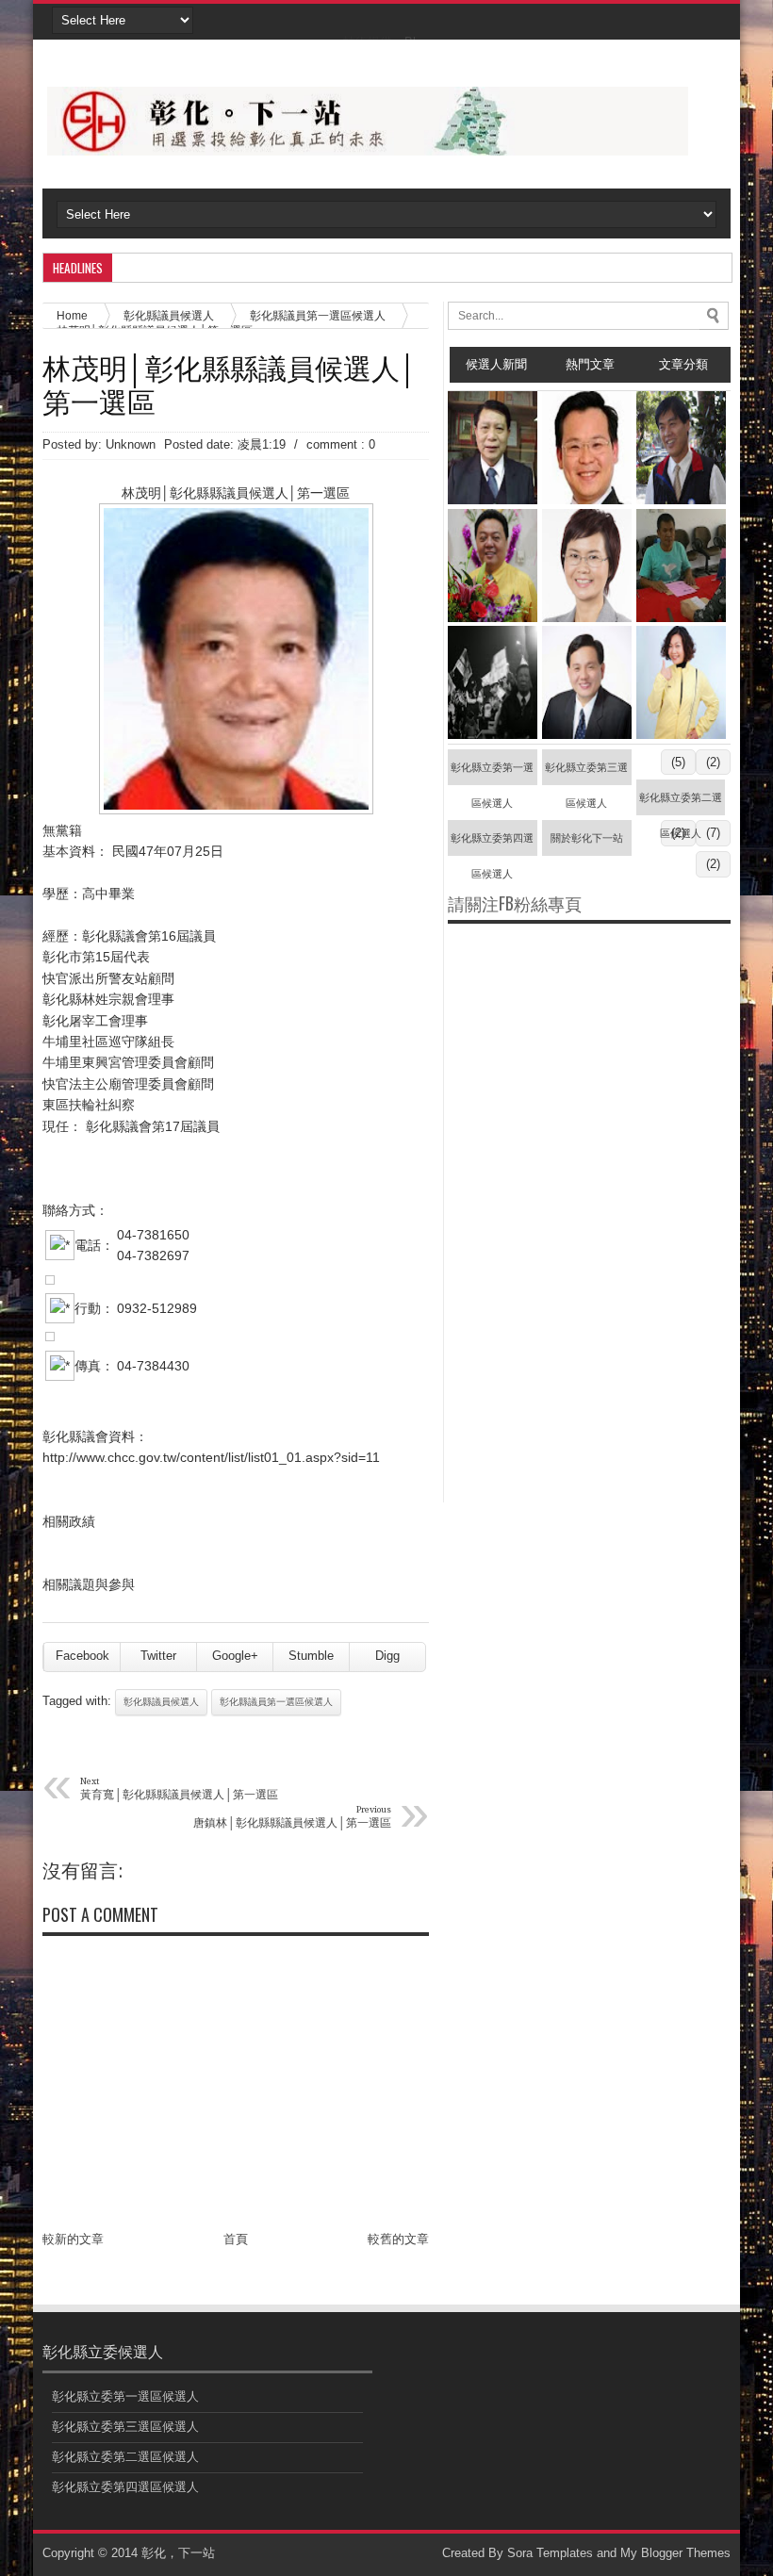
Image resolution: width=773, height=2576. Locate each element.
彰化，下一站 (178, 2553)
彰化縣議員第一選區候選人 (318, 315)
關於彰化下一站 (587, 838)
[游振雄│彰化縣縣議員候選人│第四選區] (493, 618)
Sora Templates (550, 2553)
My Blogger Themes (675, 2553)
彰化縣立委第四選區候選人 (492, 844)
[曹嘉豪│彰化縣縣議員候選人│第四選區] (587, 500)
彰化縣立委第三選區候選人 (586, 773)
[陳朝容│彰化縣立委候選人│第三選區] (681, 500)
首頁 (236, 2239)
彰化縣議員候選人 (161, 1702)
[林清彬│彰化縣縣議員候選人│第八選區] (493, 500)
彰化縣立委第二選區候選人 (681, 804)
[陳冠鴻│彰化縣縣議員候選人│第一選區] (587, 735)
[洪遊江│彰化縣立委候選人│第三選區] (681, 618)
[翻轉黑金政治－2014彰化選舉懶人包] (493, 735)
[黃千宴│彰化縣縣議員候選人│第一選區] (681, 735)
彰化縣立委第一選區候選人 (492, 773)
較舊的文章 (398, 2239)
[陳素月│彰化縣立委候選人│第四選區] (587, 618)
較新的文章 (73, 2239)
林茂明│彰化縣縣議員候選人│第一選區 (230, 384)
